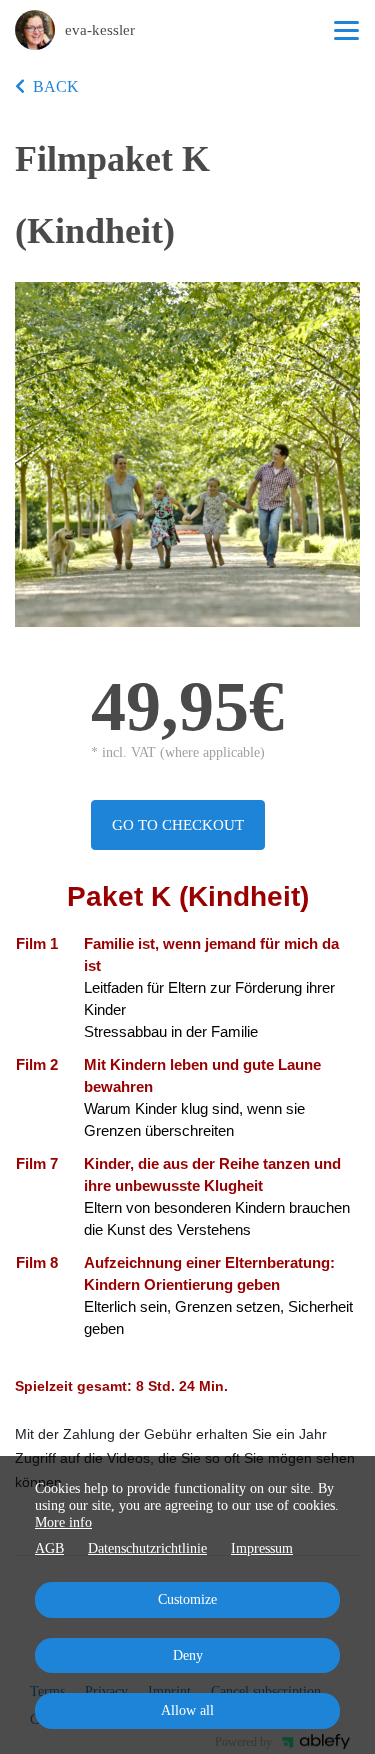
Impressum (262, 1548)
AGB (49, 1548)
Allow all (187, 1710)
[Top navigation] (346, 30)
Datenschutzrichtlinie (147, 1548)
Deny (188, 1655)
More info (63, 1522)
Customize (187, 1599)
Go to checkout (178, 825)
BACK (56, 86)
